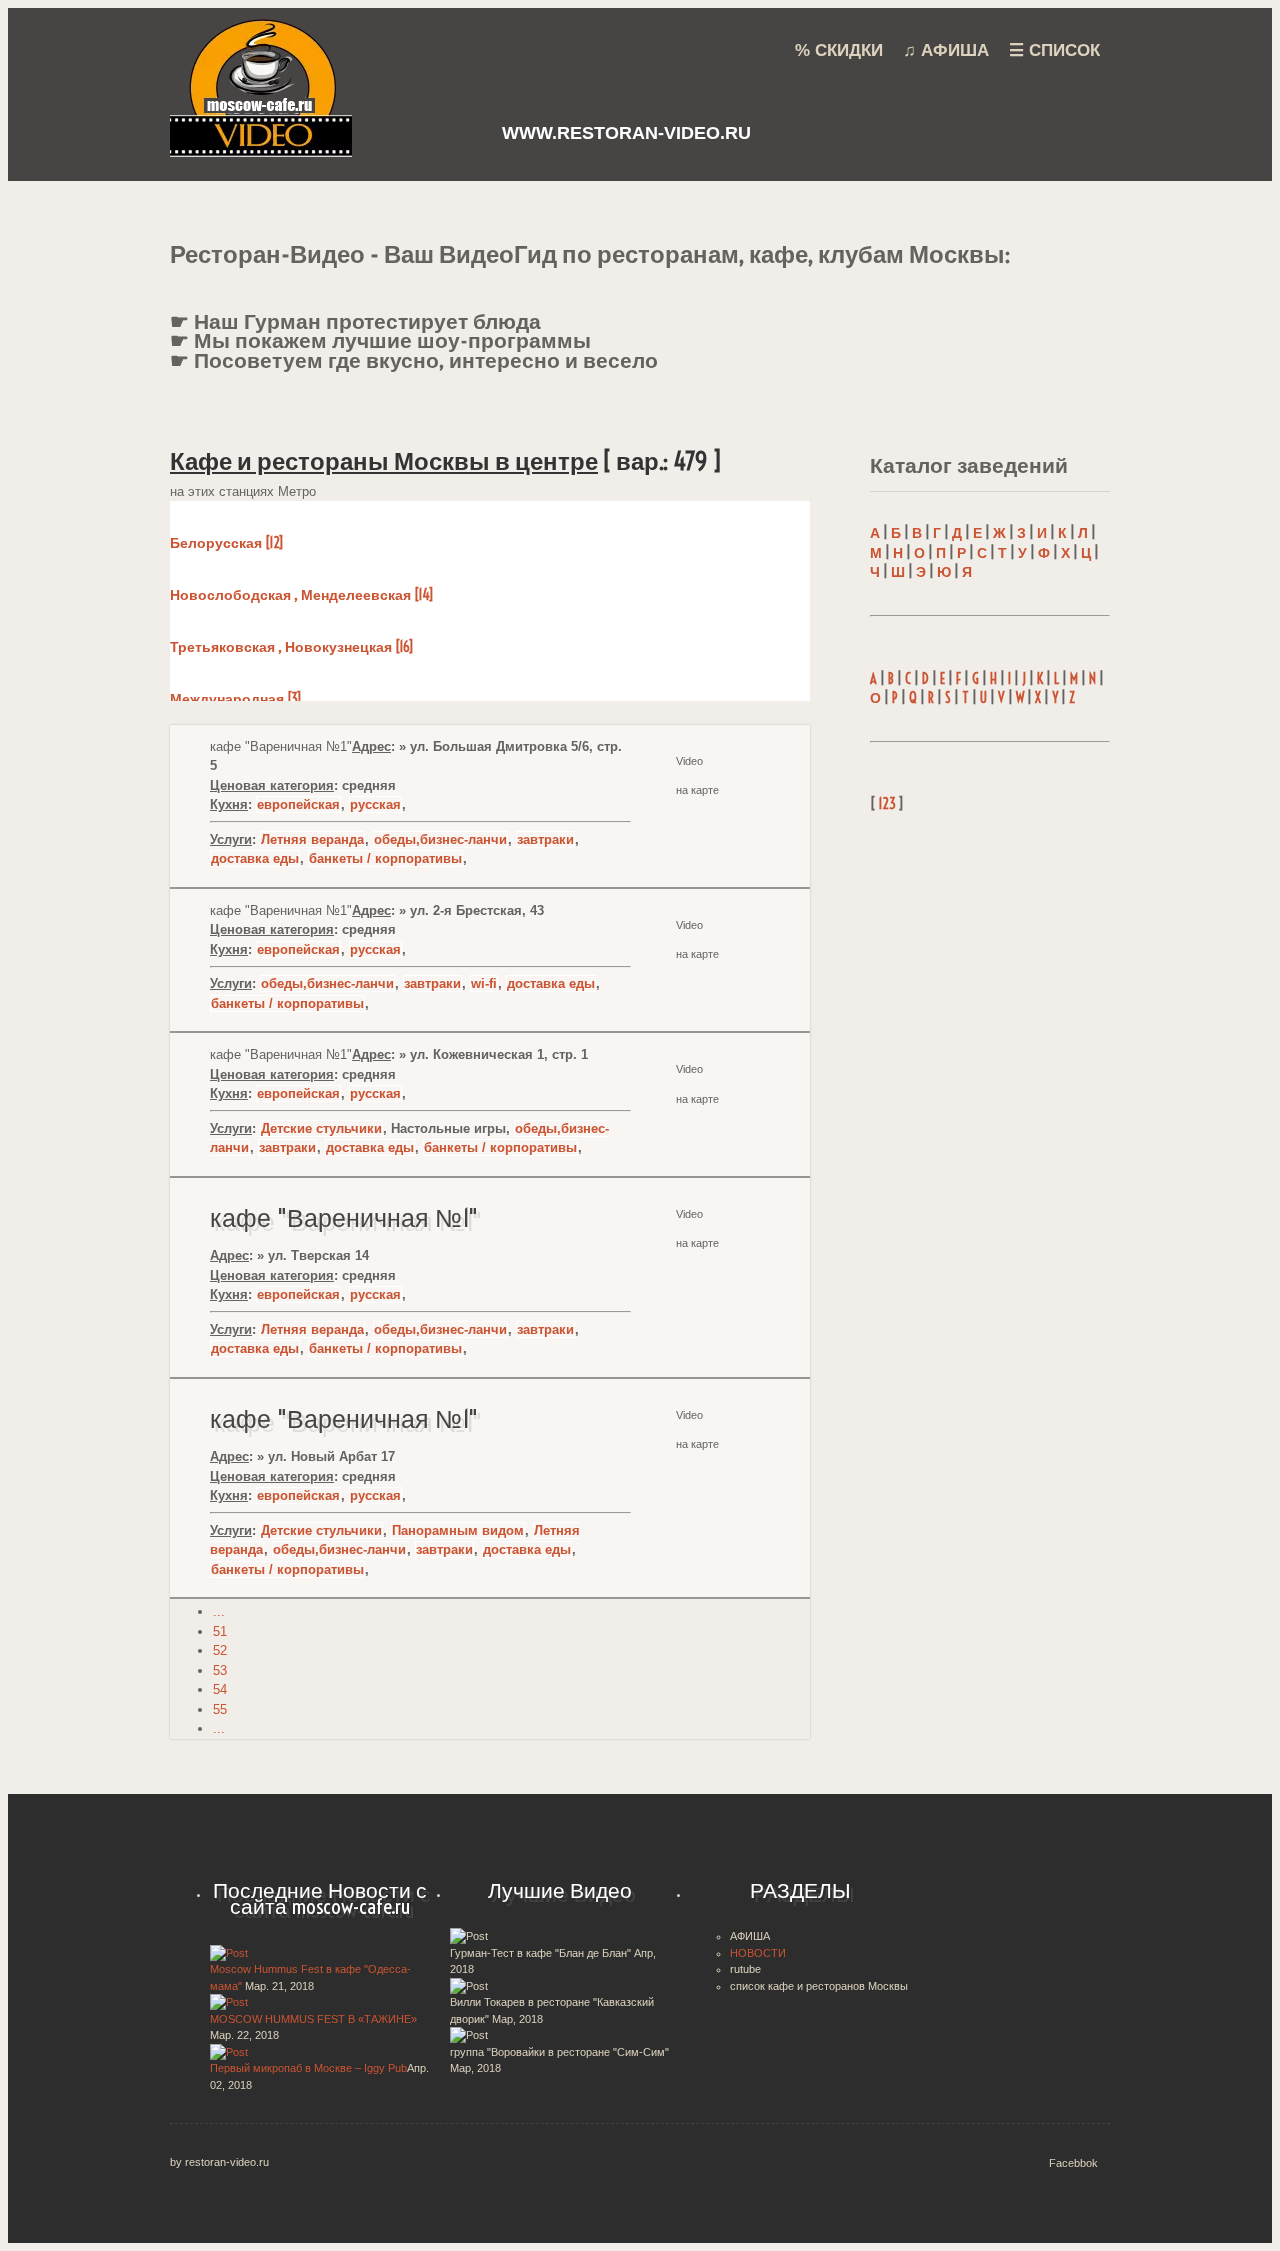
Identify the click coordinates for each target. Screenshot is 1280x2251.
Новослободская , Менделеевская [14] (301, 595)
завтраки (545, 839)
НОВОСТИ (758, 1953)
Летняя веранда (312, 839)
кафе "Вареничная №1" (344, 1218)
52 (220, 1650)
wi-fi (484, 983)
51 (220, 1631)
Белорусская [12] (226, 543)
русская (375, 804)
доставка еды (255, 858)
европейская (298, 804)
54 (220, 1689)
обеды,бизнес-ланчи (440, 839)
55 (220, 1709)
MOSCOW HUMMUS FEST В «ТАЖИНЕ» (313, 2019)
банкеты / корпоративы (385, 858)
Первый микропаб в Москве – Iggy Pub (308, 2068)
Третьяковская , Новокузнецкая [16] (291, 647)
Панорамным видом (458, 1530)
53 (220, 1670)
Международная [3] (235, 699)
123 (887, 804)
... (219, 1611)
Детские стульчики (321, 1128)
